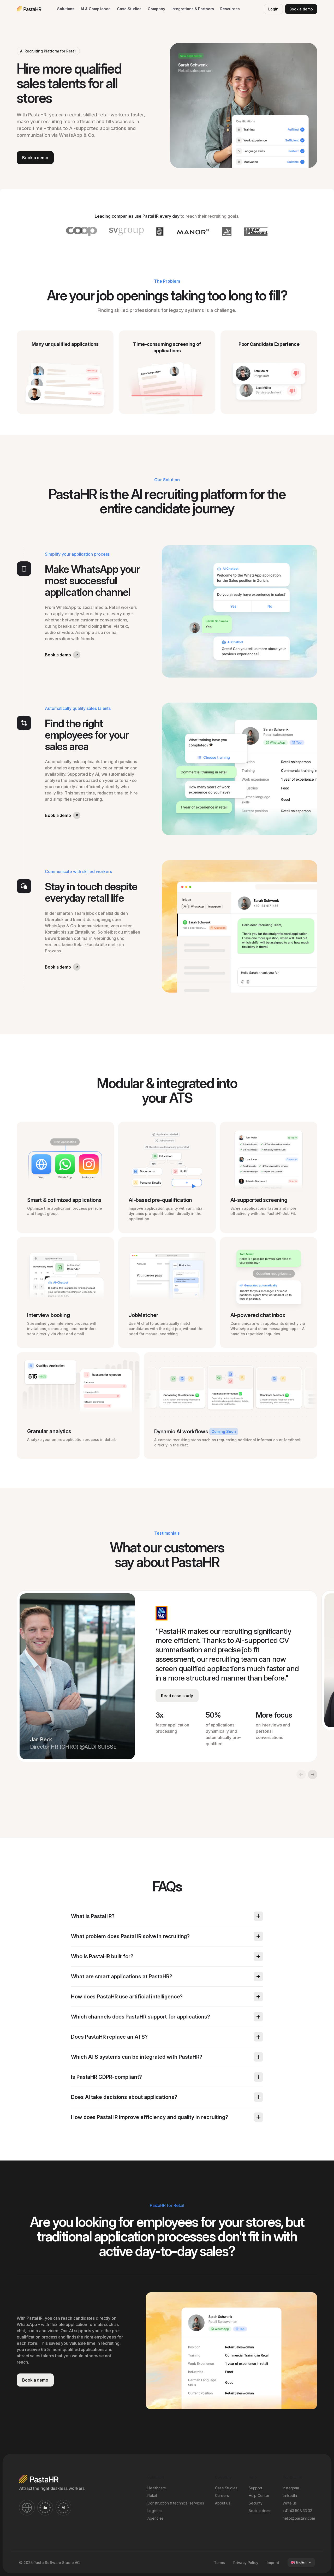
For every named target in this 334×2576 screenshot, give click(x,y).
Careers (222, 2495)
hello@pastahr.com (299, 2518)
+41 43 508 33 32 (297, 2511)
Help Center (259, 2495)
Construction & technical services (176, 2503)
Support (255, 2488)
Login (273, 9)
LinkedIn (290, 2495)
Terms (220, 2562)
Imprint (273, 2562)
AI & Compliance (96, 9)
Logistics (155, 2511)
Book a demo (301, 9)
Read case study (177, 1696)
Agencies (155, 2518)
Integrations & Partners (193, 9)
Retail (152, 2495)
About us (222, 2503)
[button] (66, 9)
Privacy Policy (246, 2562)
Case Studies (129, 9)
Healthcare (157, 2488)
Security (256, 2503)
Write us (290, 2503)
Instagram (291, 2488)
